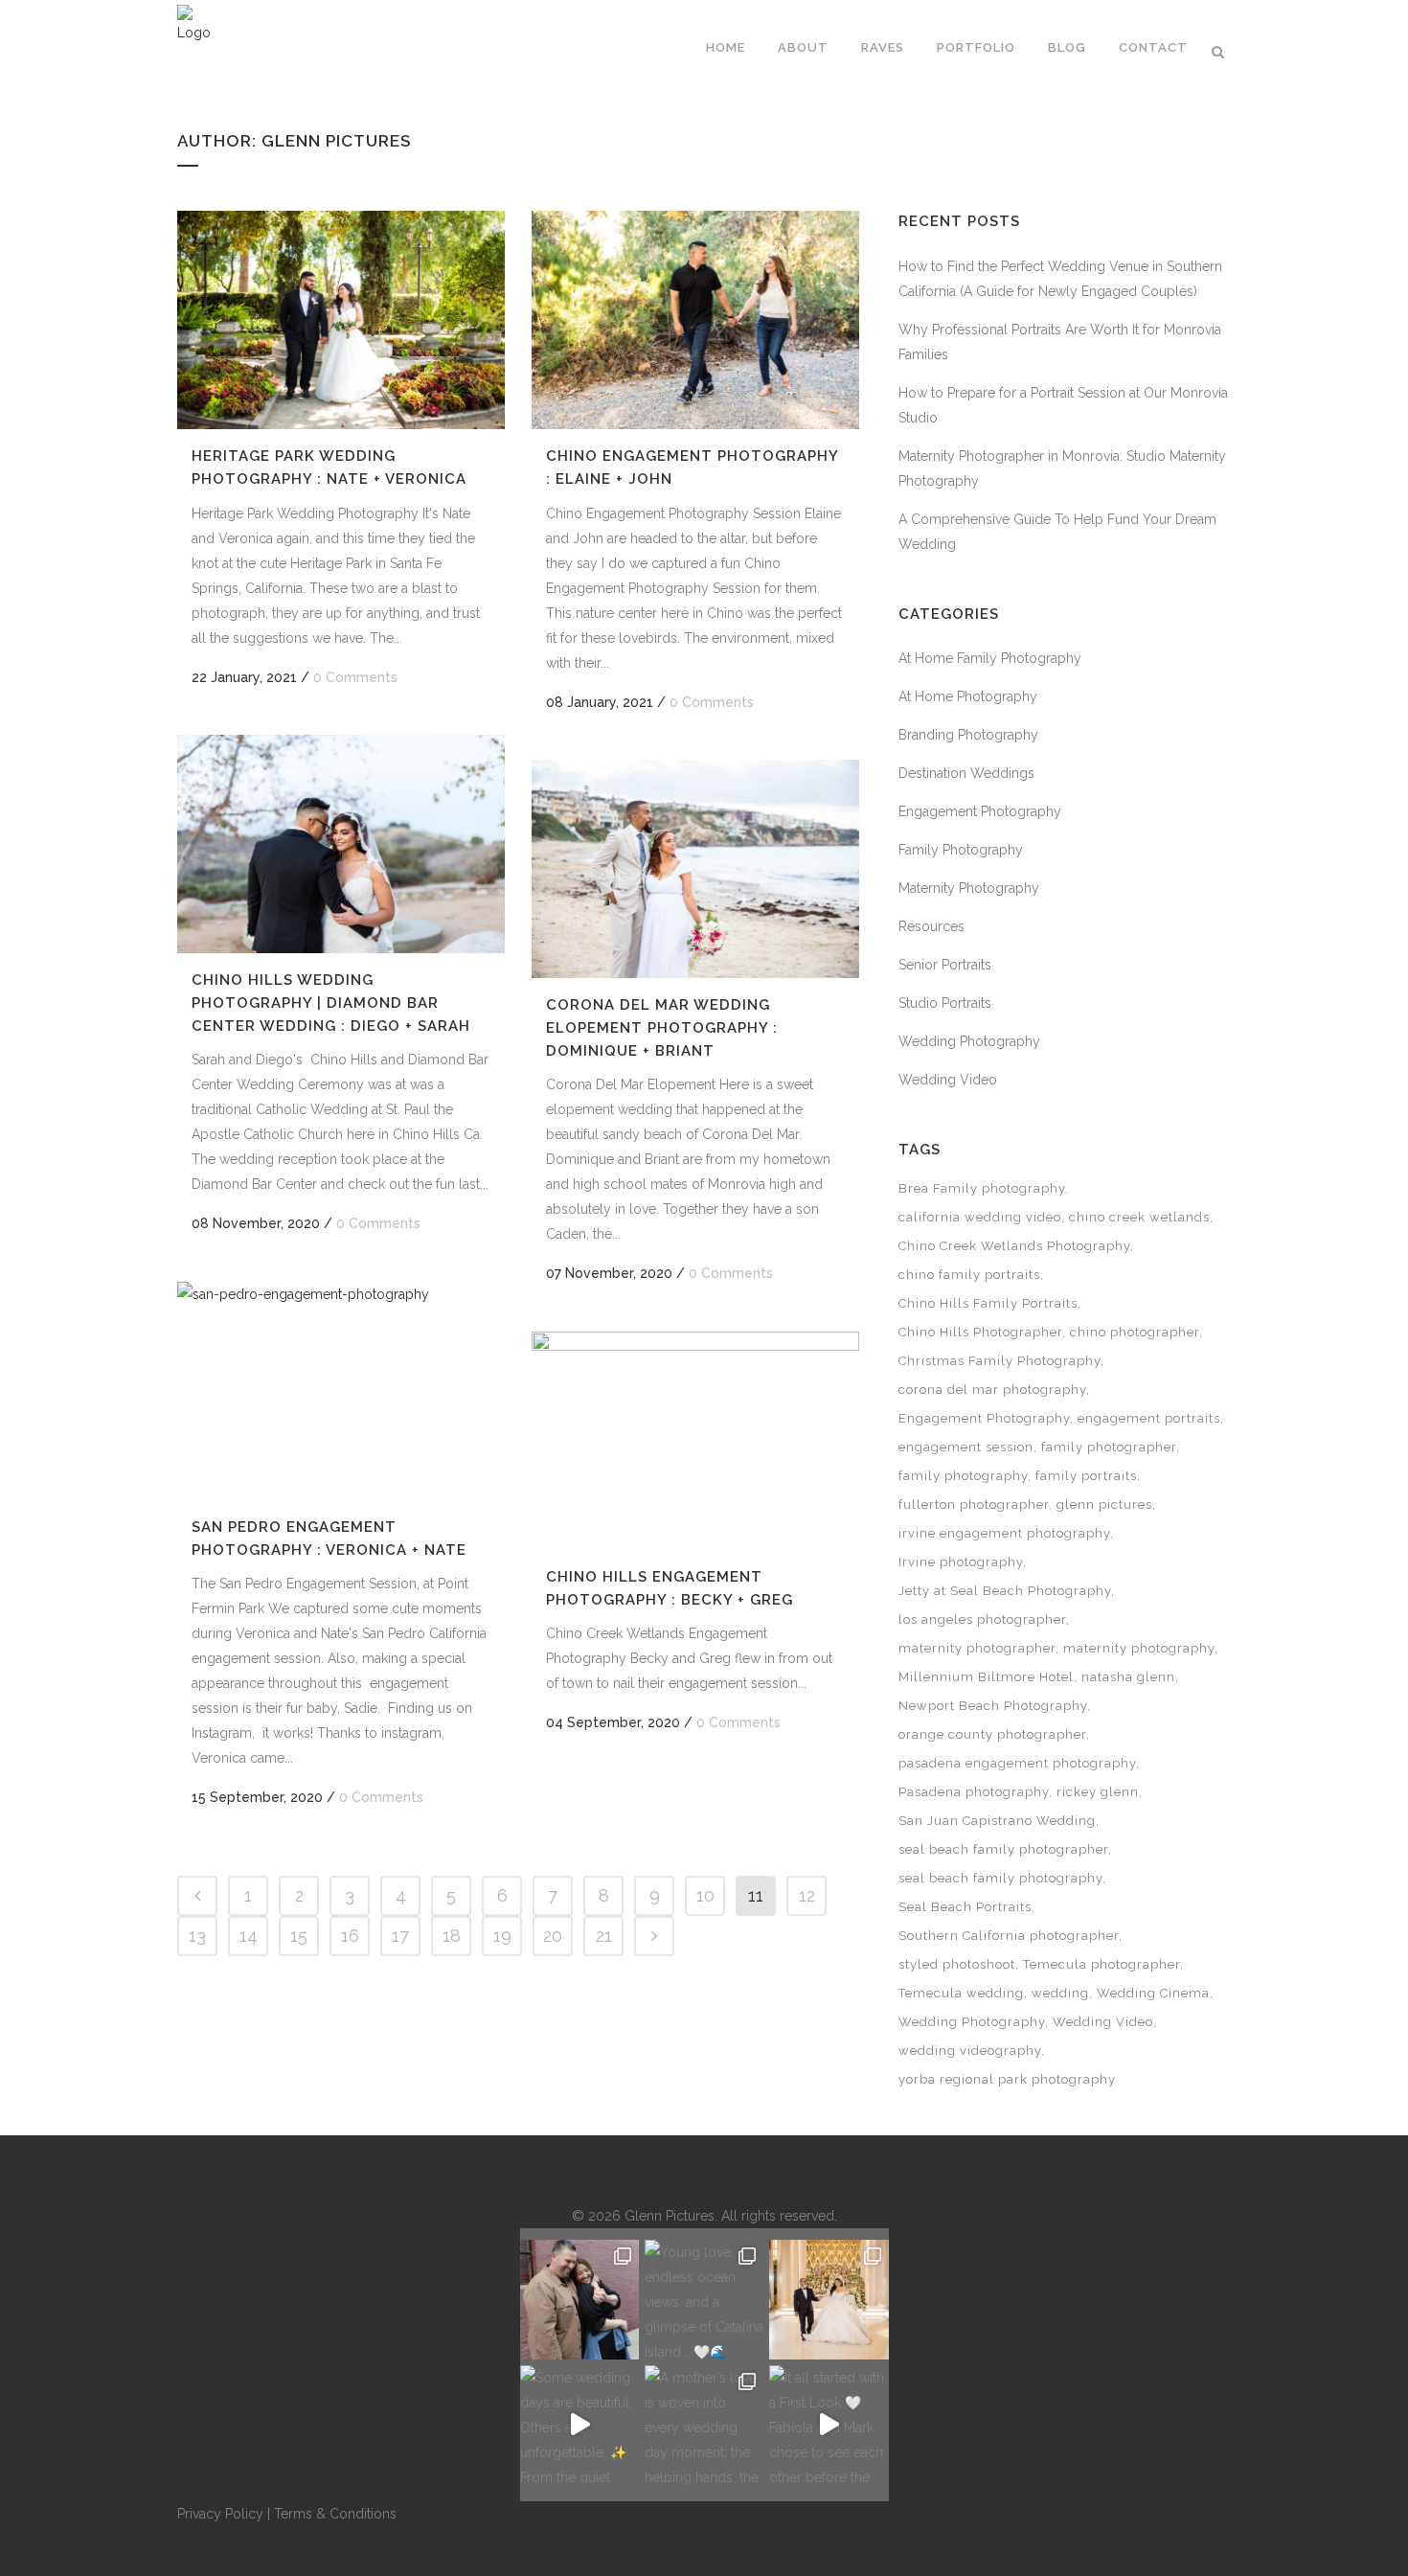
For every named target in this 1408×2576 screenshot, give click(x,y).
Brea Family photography (982, 1188)
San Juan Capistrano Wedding (997, 1821)
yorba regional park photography (1007, 2079)
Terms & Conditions (335, 2514)
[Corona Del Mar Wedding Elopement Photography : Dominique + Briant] (695, 869)
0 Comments (355, 677)
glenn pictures (1104, 1505)
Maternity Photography (969, 888)
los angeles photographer (982, 1619)
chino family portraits (969, 1275)
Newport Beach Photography (993, 1706)
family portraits (1086, 1476)
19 (502, 1936)
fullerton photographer (974, 1505)
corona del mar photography (992, 1390)
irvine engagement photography (1004, 1533)
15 (299, 1936)
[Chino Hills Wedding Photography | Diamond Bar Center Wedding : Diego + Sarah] (341, 844)
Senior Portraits (945, 965)
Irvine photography (961, 1562)
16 (350, 1936)
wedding (1060, 1993)
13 (197, 1936)
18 (452, 1936)
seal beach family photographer (1003, 1849)
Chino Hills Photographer (980, 1332)
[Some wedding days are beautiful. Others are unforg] (579, 2425)
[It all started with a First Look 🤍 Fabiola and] (829, 2425)
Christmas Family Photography (999, 1361)
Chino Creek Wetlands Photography (1014, 1246)
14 (249, 1936)
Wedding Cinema (1153, 1993)
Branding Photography (968, 735)
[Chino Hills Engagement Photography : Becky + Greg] (695, 1441)
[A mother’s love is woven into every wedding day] (704, 2425)
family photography (963, 1476)
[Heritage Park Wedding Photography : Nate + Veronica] (341, 320)
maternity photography (1139, 1648)
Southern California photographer (1009, 1936)
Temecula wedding (961, 1993)
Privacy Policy (220, 2514)
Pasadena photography (974, 1792)
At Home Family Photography (990, 658)
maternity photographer (977, 1648)
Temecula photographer (1101, 1964)
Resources (931, 926)
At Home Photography (968, 696)
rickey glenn (1098, 1792)
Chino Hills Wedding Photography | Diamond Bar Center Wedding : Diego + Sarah (331, 1003)
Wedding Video (948, 1080)
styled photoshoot (957, 1964)
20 (553, 1936)
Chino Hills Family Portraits (988, 1303)
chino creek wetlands (1139, 1217)
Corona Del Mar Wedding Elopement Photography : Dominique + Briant (662, 1027)
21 (604, 1936)
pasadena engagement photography (1017, 1763)
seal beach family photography (1000, 1878)
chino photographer (1135, 1332)
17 (400, 1936)
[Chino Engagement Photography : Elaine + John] (695, 320)
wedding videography (970, 2051)
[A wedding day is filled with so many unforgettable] (829, 2299)
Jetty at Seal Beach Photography (1005, 1591)
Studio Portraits (945, 1003)
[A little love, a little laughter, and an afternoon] (579, 2299)
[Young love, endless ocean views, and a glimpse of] (704, 2299)
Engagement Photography (980, 811)
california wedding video (980, 1217)
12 (807, 1895)
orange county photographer (992, 1734)
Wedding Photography (969, 1041)
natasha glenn (1128, 1677)
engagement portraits (1149, 1418)
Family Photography (961, 850)
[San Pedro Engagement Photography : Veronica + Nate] (341, 1391)
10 (705, 1895)
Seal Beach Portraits (965, 1907)
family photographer (1109, 1447)
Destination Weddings (966, 773)
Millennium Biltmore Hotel (986, 1677)
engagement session (966, 1447)
